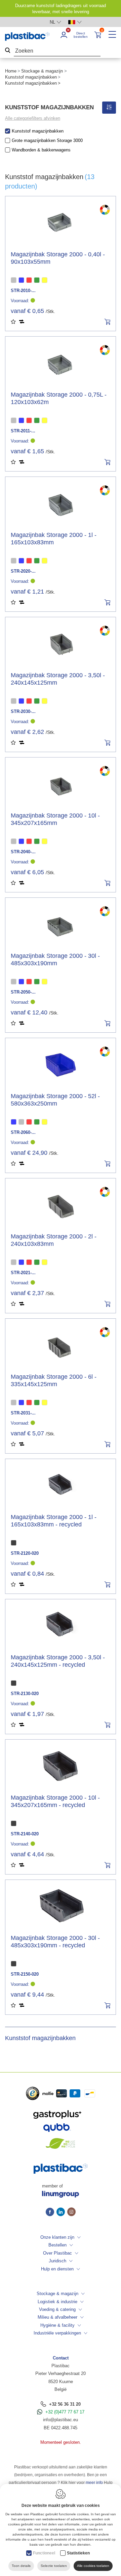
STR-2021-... (23, 1273)
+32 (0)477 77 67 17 (65, 2412)
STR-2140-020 (25, 1834)
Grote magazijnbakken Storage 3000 (47, 140)
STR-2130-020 (25, 1694)
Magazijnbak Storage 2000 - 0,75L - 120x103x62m (59, 398)
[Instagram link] (71, 2212)
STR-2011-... (23, 431)
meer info (94, 2483)
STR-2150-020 (25, 1974)
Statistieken (78, 2553)
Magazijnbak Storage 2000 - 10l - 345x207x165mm (55, 819)
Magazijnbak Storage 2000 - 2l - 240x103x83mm (54, 1240)
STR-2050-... (23, 992)
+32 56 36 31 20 (65, 2404)
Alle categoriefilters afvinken (33, 118)
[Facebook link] (51, 2212)
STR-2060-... (23, 1132)
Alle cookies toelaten (93, 2566)
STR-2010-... (23, 291)
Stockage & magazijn (42, 71)
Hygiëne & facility (57, 2325)
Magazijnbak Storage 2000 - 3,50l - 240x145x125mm (58, 679)
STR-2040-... (23, 852)
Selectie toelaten (54, 2566)
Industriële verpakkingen (57, 2333)
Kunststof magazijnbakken (31, 77)
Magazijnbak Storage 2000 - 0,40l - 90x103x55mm (58, 258)
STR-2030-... (23, 711)
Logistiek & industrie (57, 2302)
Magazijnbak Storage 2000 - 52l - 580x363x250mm (55, 1100)
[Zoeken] (8, 51)
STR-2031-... (23, 1413)
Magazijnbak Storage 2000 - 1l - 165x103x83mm (54, 539)
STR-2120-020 (25, 1553)
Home (11, 71)
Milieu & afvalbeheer (57, 2317)
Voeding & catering (57, 2309)
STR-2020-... (23, 571)
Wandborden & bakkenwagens (41, 150)
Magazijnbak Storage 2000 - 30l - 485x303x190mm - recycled (55, 1942)
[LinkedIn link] (62, 2212)
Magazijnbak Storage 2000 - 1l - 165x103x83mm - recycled (54, 1521)
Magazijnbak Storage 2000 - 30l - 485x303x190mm (55, 960)
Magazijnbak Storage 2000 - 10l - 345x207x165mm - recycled (55, 1801)
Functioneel (44, 2553)
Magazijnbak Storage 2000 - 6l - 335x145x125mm (54, 1380)
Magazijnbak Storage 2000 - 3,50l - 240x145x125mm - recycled (58, 1661)
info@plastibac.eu (61, 2420)
